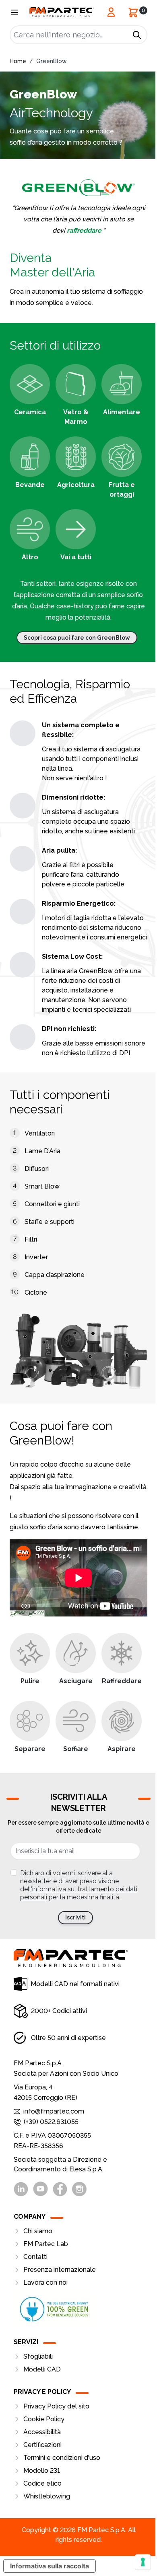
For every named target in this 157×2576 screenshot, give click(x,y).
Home (18, 61)
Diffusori (37, 1169)
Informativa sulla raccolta (50, 2566)
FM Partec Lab (46, 2244)
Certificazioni (42, 2445)
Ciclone (36, 1292)
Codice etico (42, 2483)
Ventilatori (40, 1133)
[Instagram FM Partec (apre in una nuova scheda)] (79, 2189)
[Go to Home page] (62, 12)
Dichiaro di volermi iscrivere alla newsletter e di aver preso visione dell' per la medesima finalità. (79, 1885)
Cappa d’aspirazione (55, 1275)
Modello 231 (42, 2471)
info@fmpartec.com (54, 2111)
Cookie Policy (44, 2419)
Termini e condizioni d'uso (62, 2458)
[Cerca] (137, 35)
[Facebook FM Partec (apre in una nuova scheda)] (60, 2189)
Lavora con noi (45, 2282)
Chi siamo (38, 2231)
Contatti (35, 2257)
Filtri (31, 1239)
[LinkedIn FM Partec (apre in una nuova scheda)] (21, 2189)
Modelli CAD (42, 2369)
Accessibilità (42, 2432)
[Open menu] (14, 12)
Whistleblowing (47, 2496)
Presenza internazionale (60, 2270)
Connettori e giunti (52, 1204)
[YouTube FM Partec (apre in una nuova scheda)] (40, 2189)
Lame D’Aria (42, 1151)
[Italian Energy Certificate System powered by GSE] (78, 2309)
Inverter (36, 1257)
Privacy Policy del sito (56, 2406)
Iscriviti (75, 1917)
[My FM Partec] (111, 12)
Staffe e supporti (50, 1222)
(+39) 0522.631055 (51, 2122)
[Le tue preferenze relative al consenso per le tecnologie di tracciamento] (143, 2562)
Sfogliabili (38, 2356)
